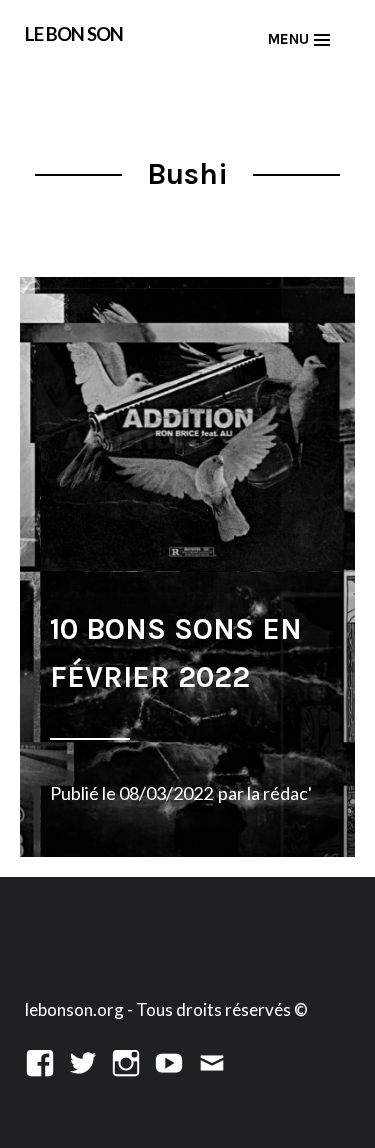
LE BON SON (74, 33)
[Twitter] (83, 1060)
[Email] (212, 1060)
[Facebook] (40, 1060)
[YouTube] (169, 1060)
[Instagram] (126, 1060)
